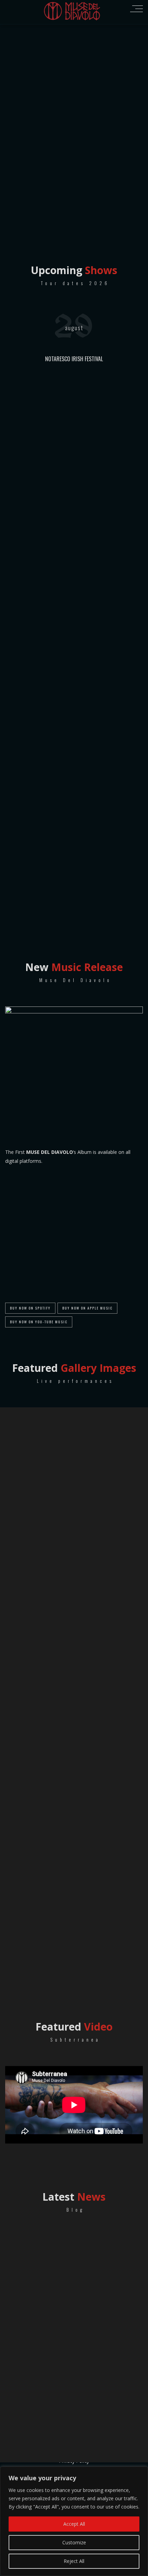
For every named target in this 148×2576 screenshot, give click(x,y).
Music (113, 2218)
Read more (84, 2267)
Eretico (91, 2218)
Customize (74, 2542)
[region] (74, 2521)
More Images (74, 1976)
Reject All (74, 2561)
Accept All (74, 2524)
